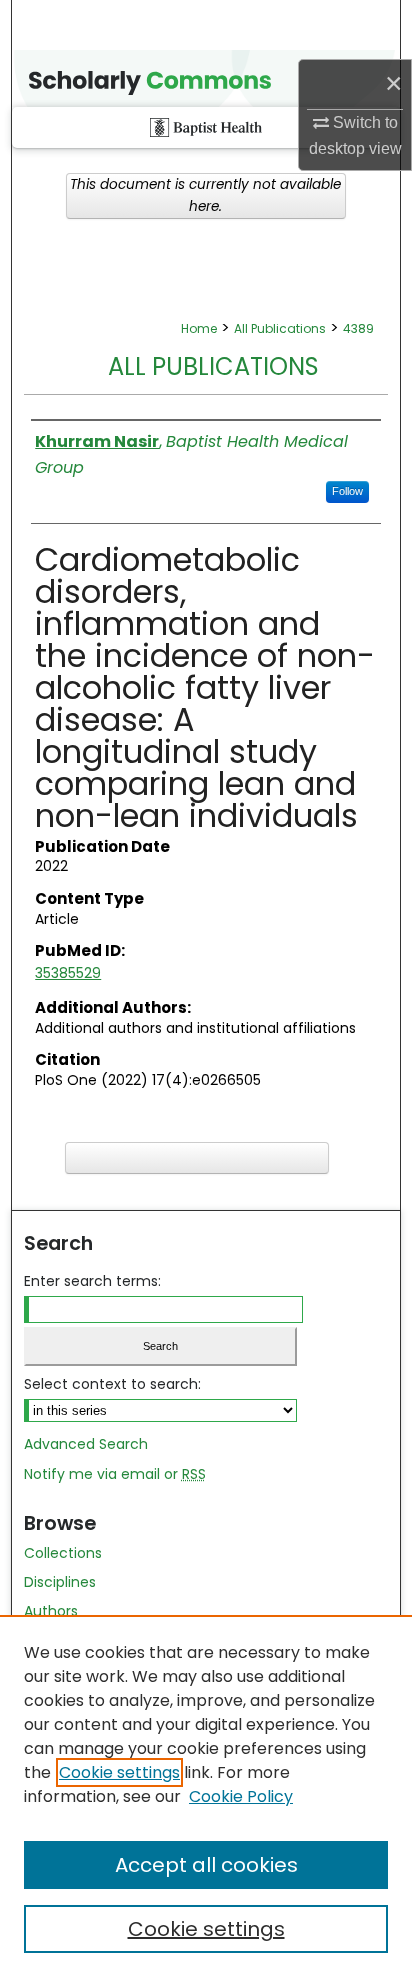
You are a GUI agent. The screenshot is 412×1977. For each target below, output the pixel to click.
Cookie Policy (241, 1796)
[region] (206, 1796)
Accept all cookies (206, 1865)
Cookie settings (119, 1772)
